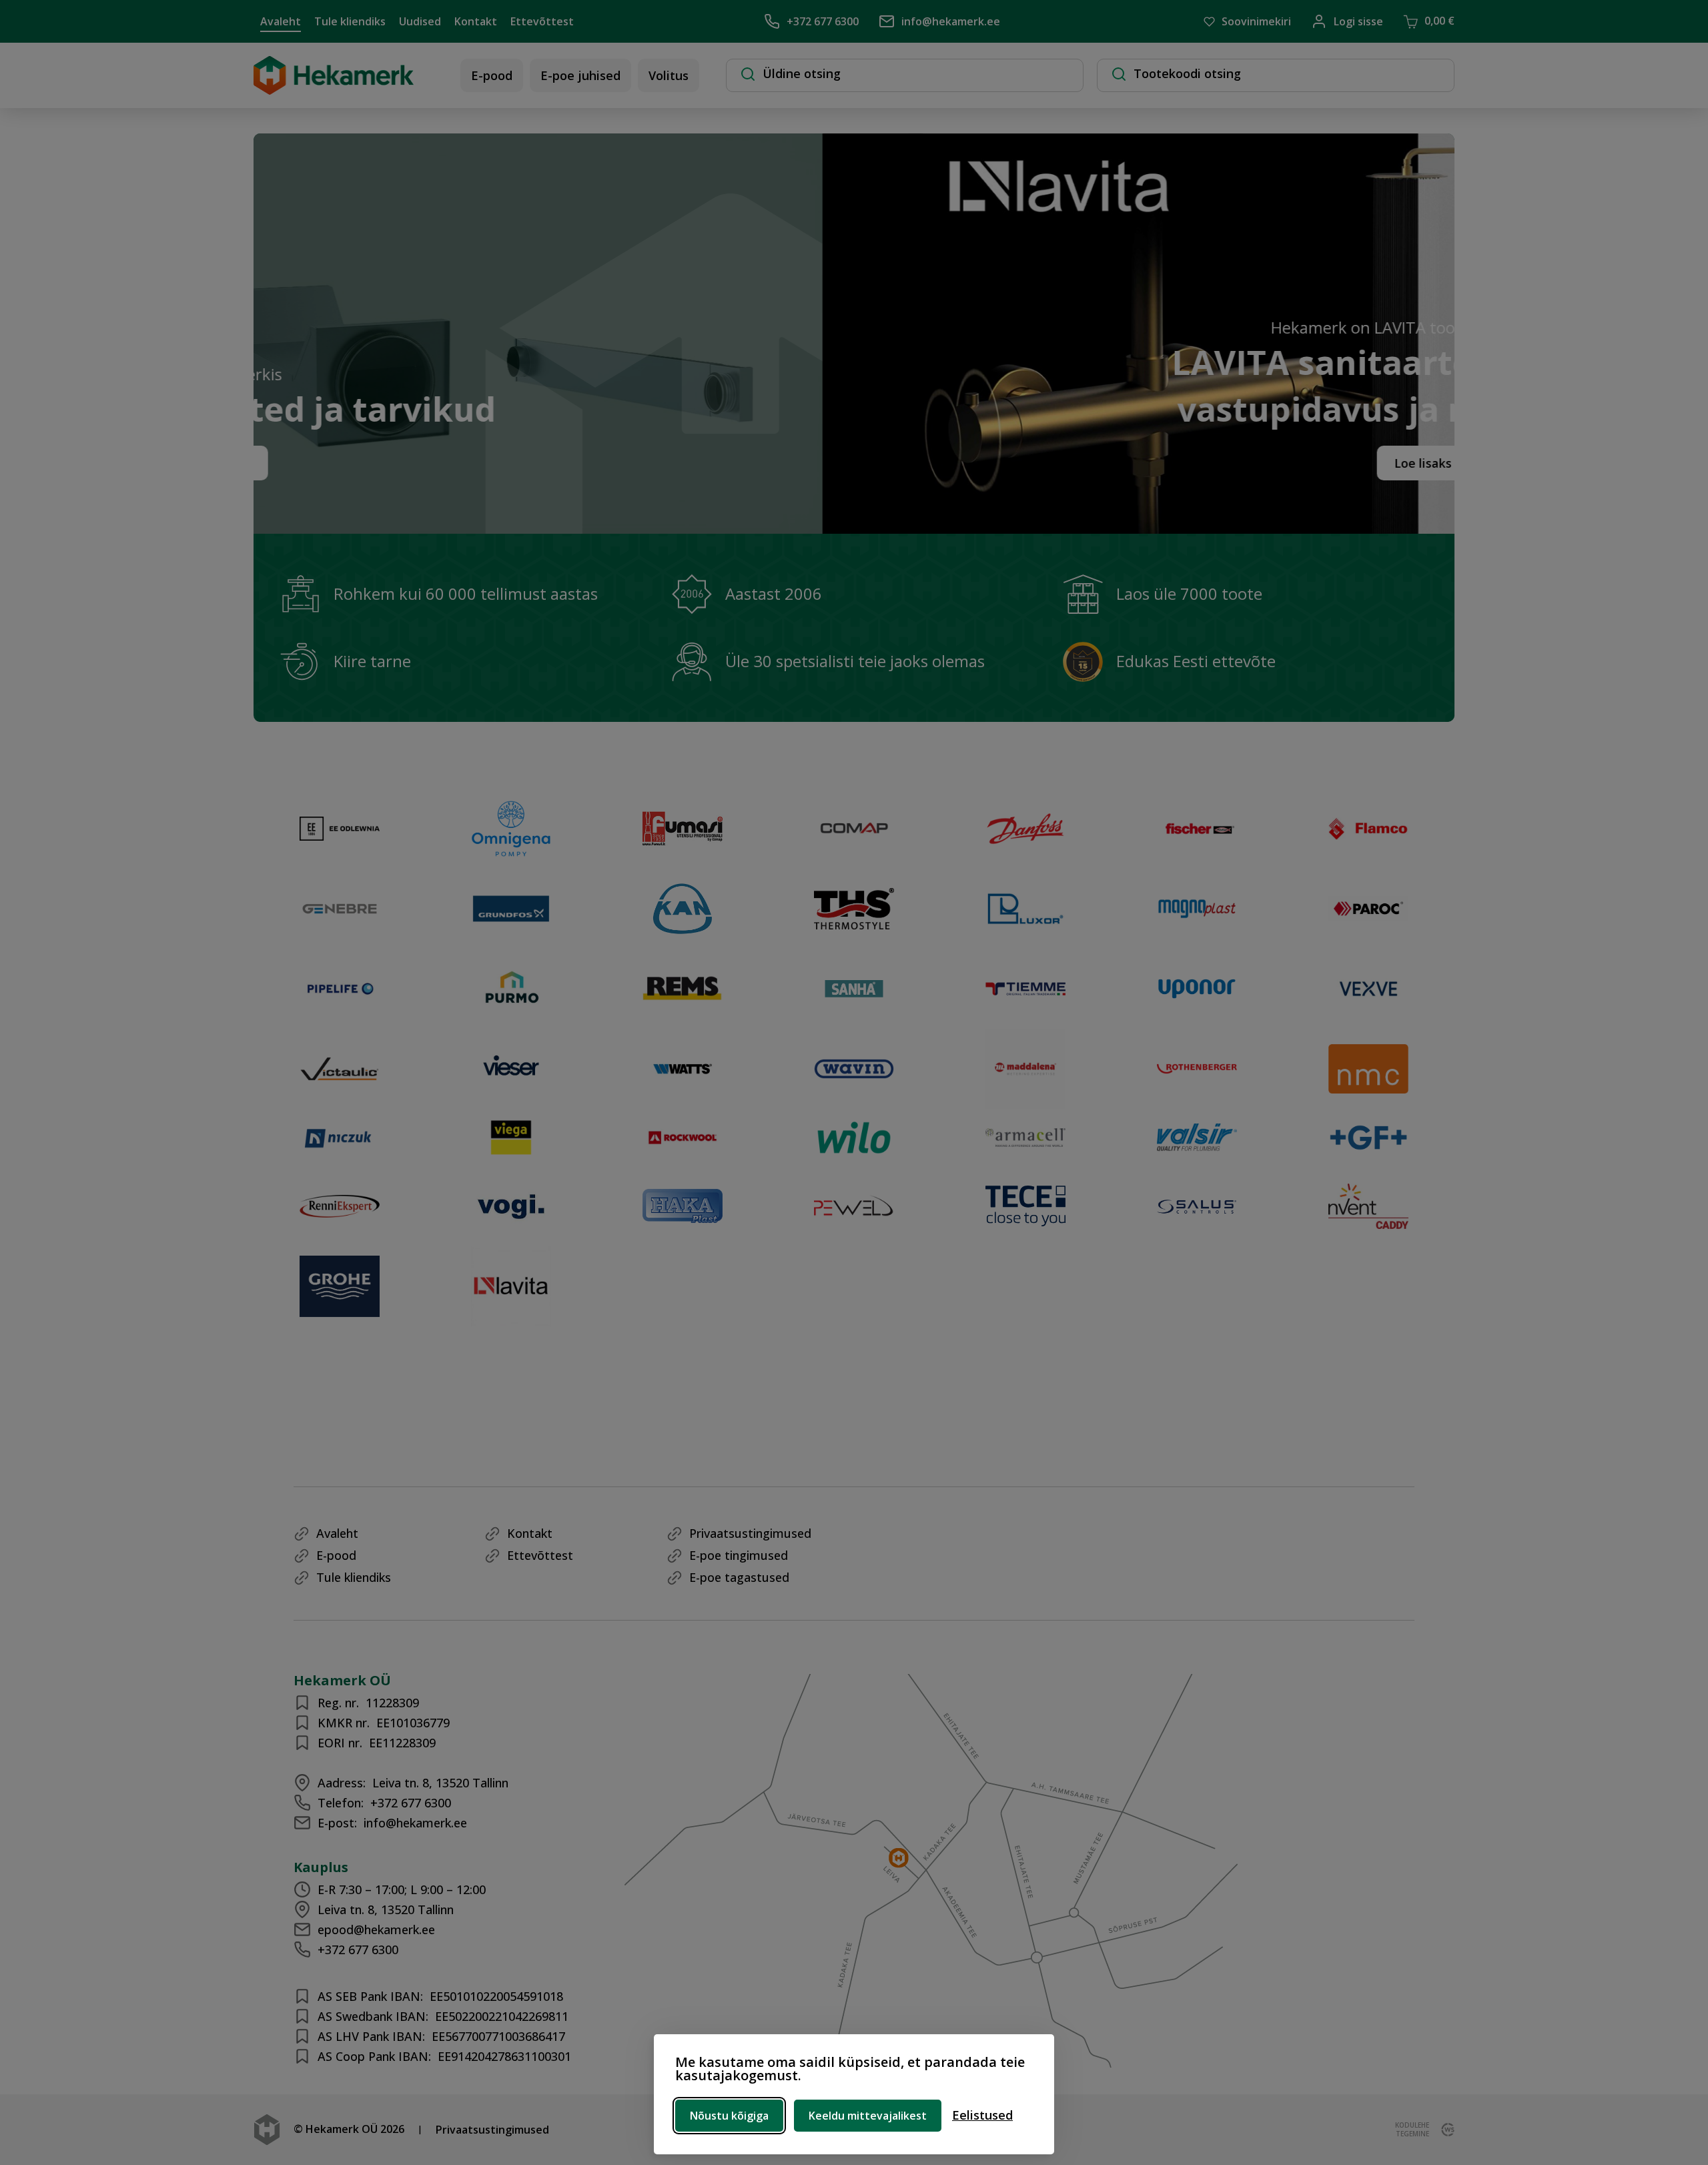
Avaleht (281, 21)
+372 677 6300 (823, 21)
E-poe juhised (580, 75)
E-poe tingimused (739, 1555)
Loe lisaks (1070, 463)
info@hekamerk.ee (951, 21)
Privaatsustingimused (750, 1533)
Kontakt (476, 21)
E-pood (492, 75)
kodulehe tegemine (1412, 2130)
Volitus (669, 75)
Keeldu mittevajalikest (868, 2116)
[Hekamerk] (334, 88)
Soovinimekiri (1256, 22)
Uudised (420, 21)
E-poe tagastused (739, 1577)
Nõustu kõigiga (729, 2116)
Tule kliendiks (350, 21)
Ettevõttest (542, 21)
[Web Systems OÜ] (1445, 2130)
